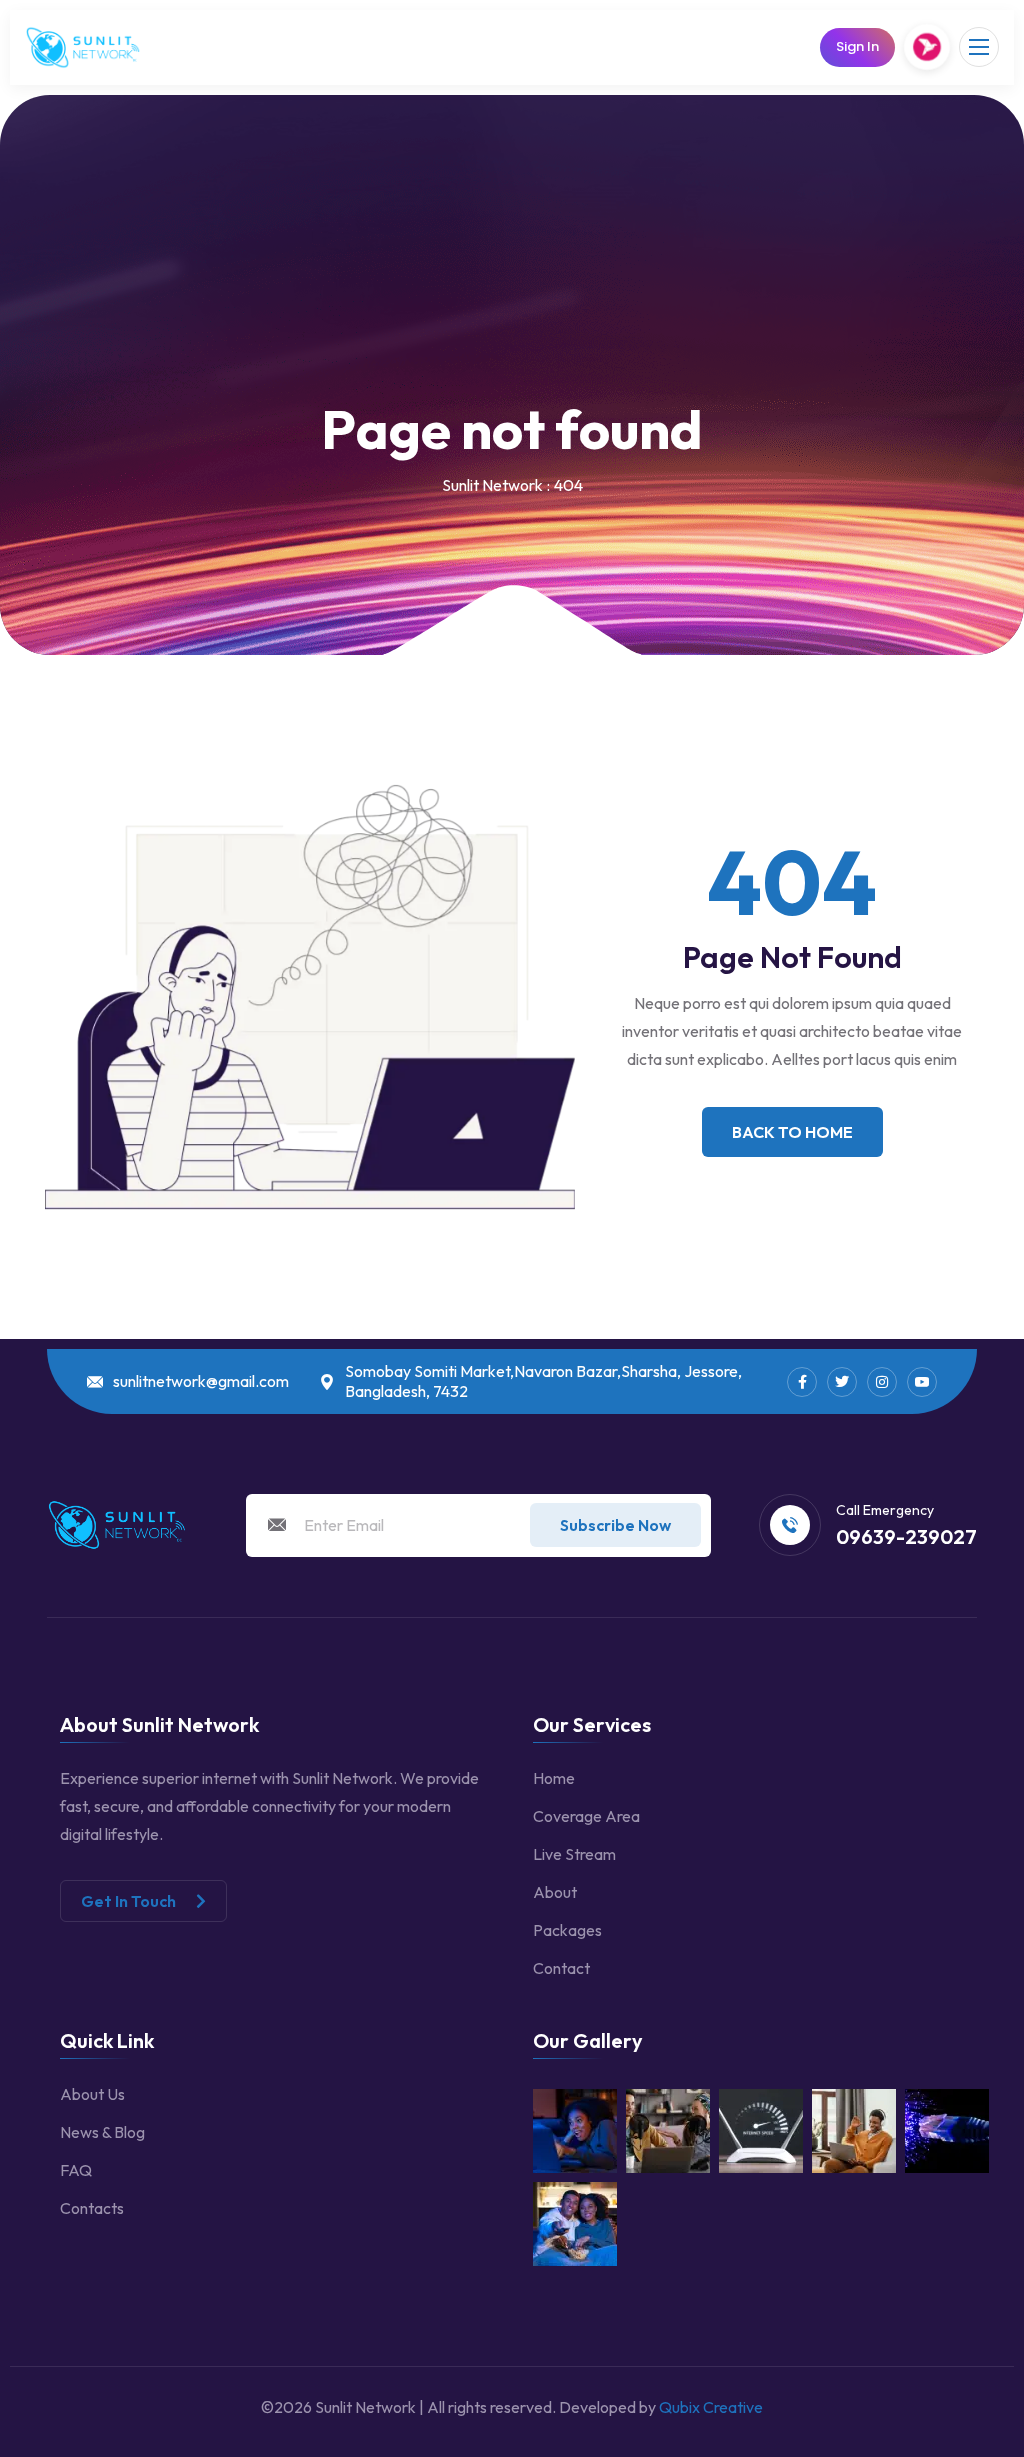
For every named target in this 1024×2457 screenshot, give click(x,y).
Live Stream (574, 1854)
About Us (92, 2094)
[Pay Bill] (927, 47)
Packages (567, 1930)
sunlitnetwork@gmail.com (201, 1381)
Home (554, 1778)
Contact (561, 1968)
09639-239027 (906, 1537)
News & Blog (102, 2132)
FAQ (76, 2170)
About (555, 1892)
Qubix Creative (711, 2407)
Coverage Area (586, 1816)
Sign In (857, 46)
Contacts (92, 2208)
